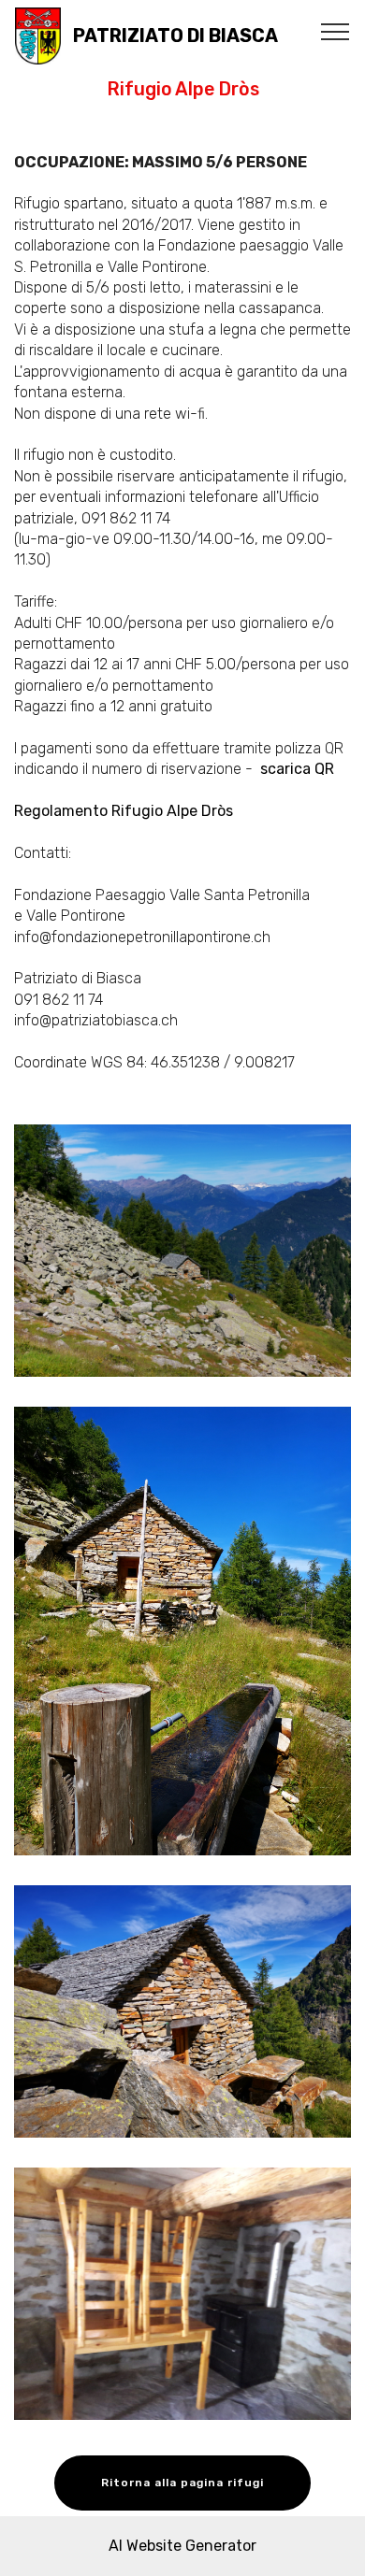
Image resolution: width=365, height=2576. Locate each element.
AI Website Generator (182, 2546)
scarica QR (299, 769)
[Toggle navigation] (336, 31)
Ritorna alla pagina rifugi (182, 2483)
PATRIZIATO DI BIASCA (175, 36)
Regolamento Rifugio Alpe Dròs (124, 811)
